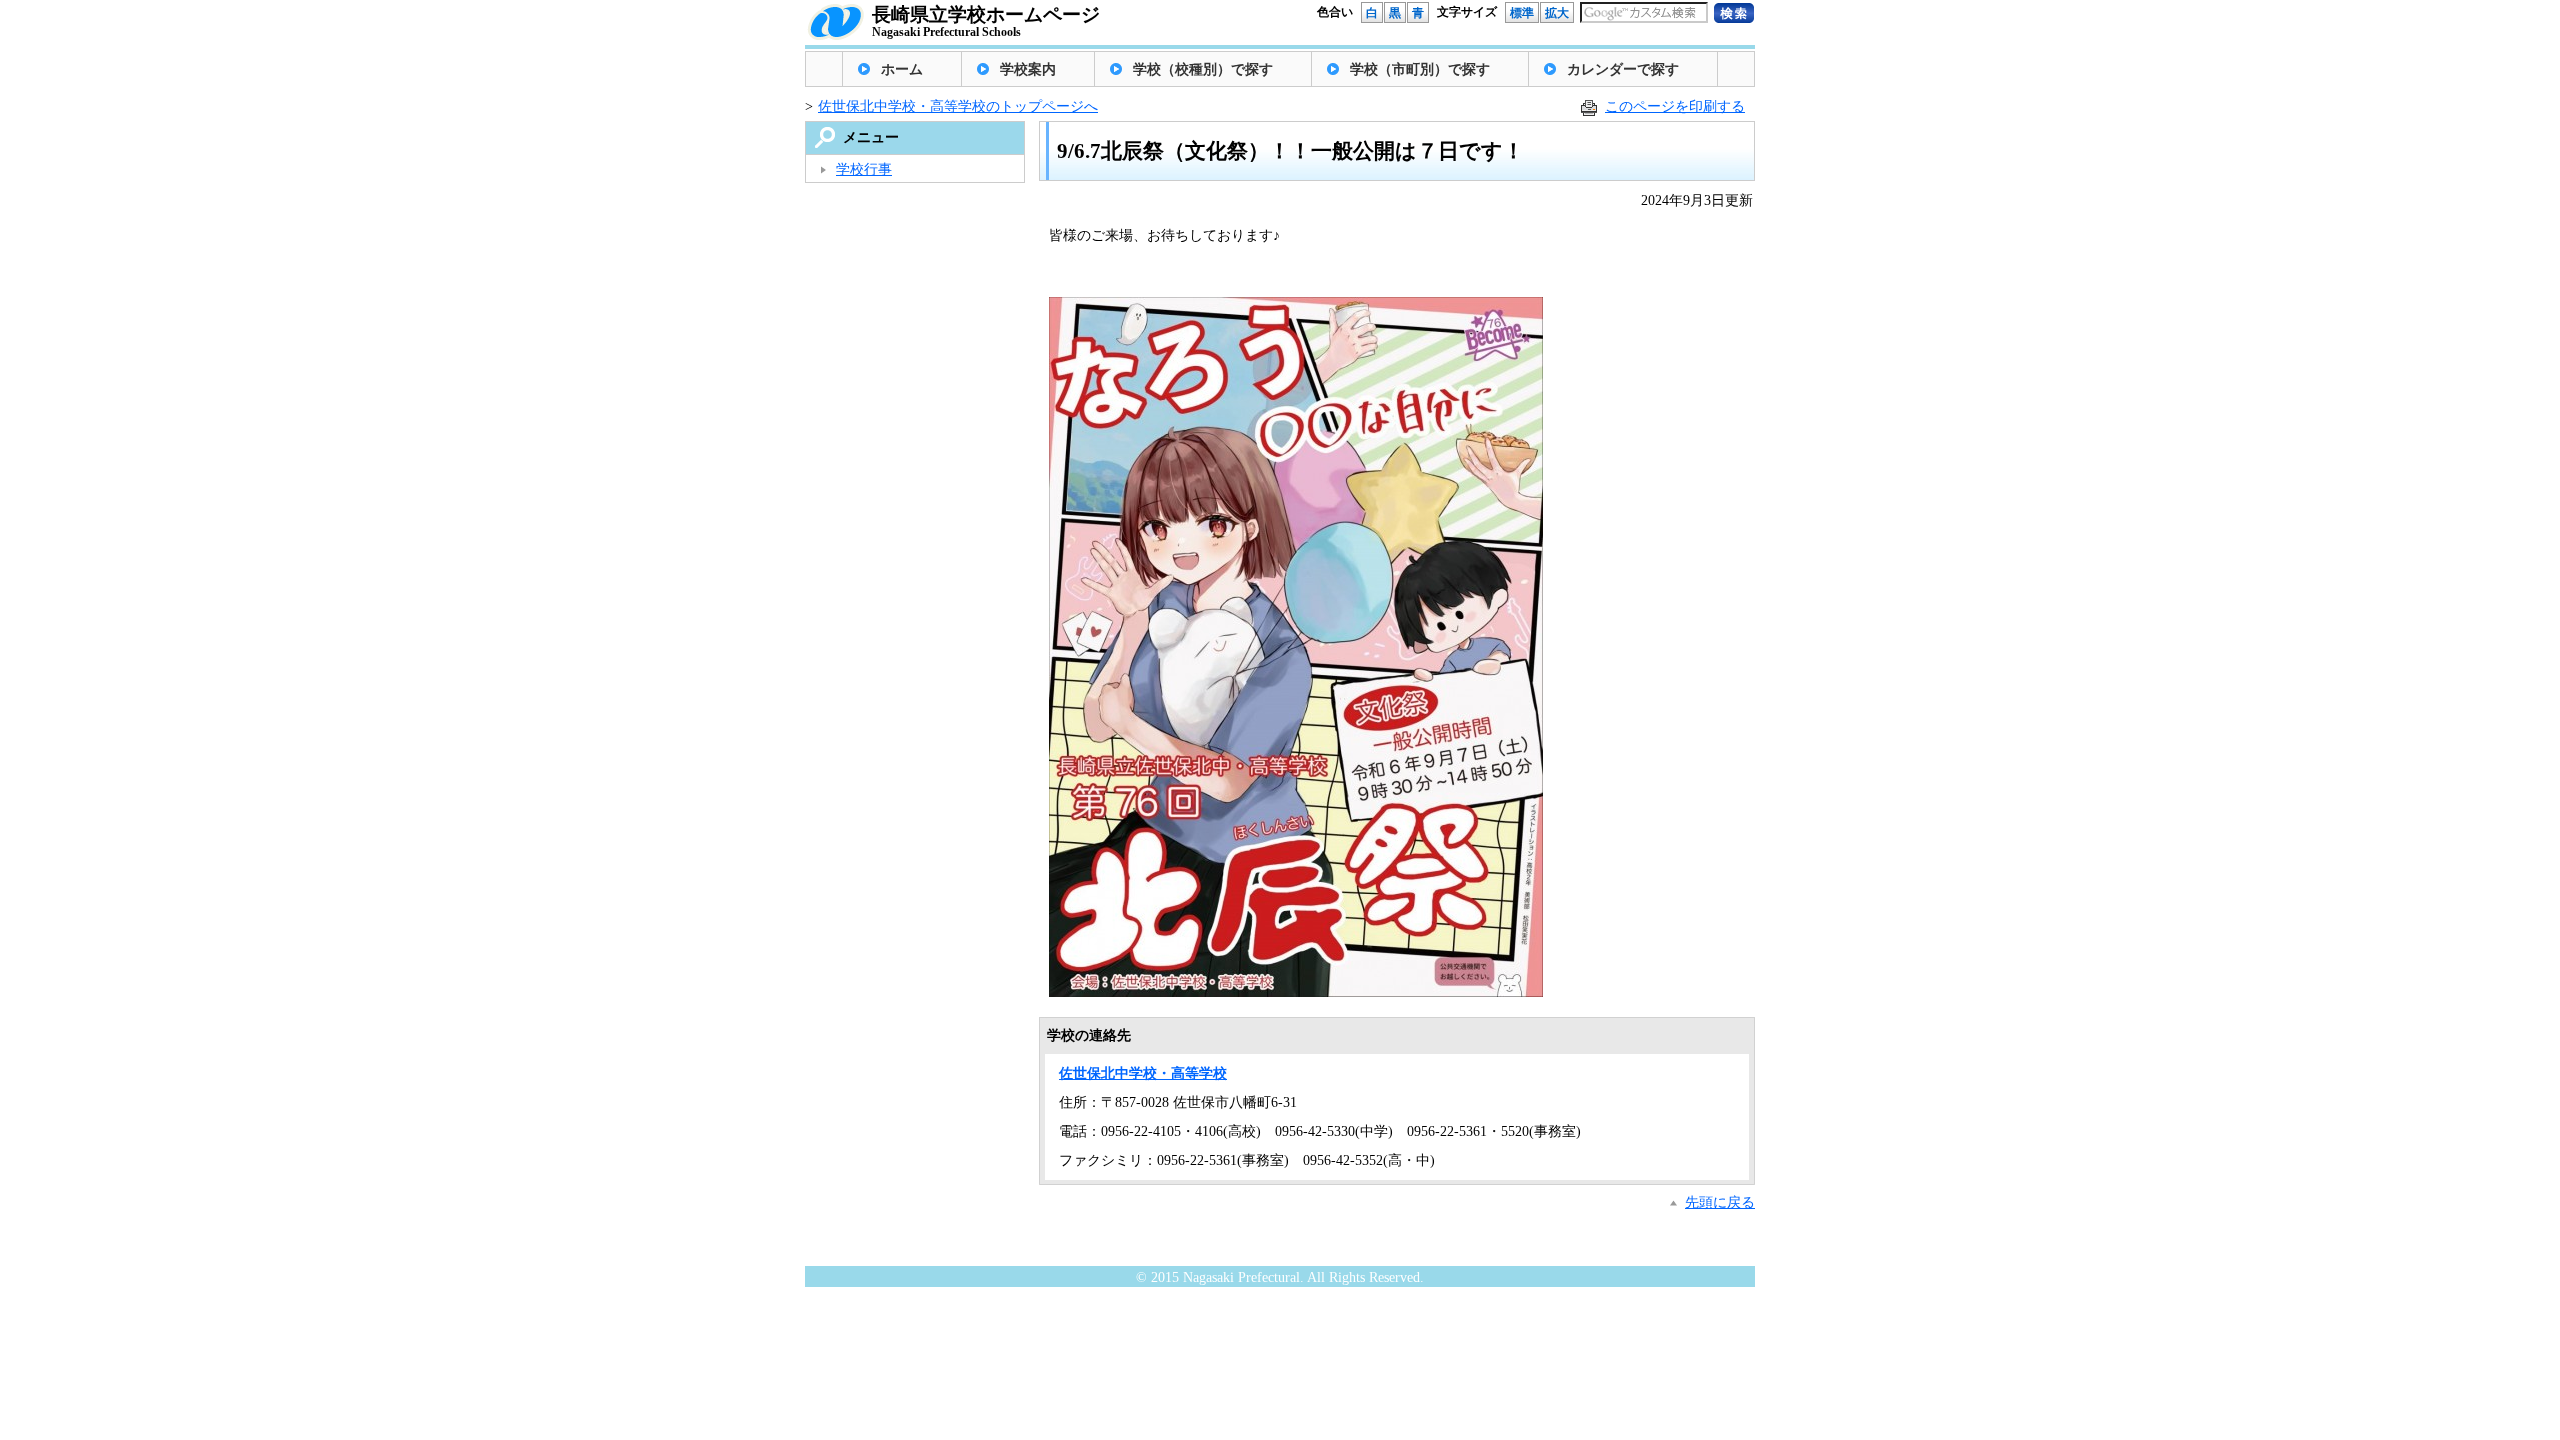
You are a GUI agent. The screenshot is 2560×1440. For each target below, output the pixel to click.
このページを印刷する (1675, 106)
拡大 (1557, 13)
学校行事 (864, 169)
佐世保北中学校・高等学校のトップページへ (958, 106)
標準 (1522, 13)
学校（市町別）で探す (1420, 69)
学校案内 (1028, 69)
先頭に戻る (1720, 1202)
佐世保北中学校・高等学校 (1143, 1073)
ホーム (902, 69)
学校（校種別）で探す (1203, 69)
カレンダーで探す (1623, 69)
